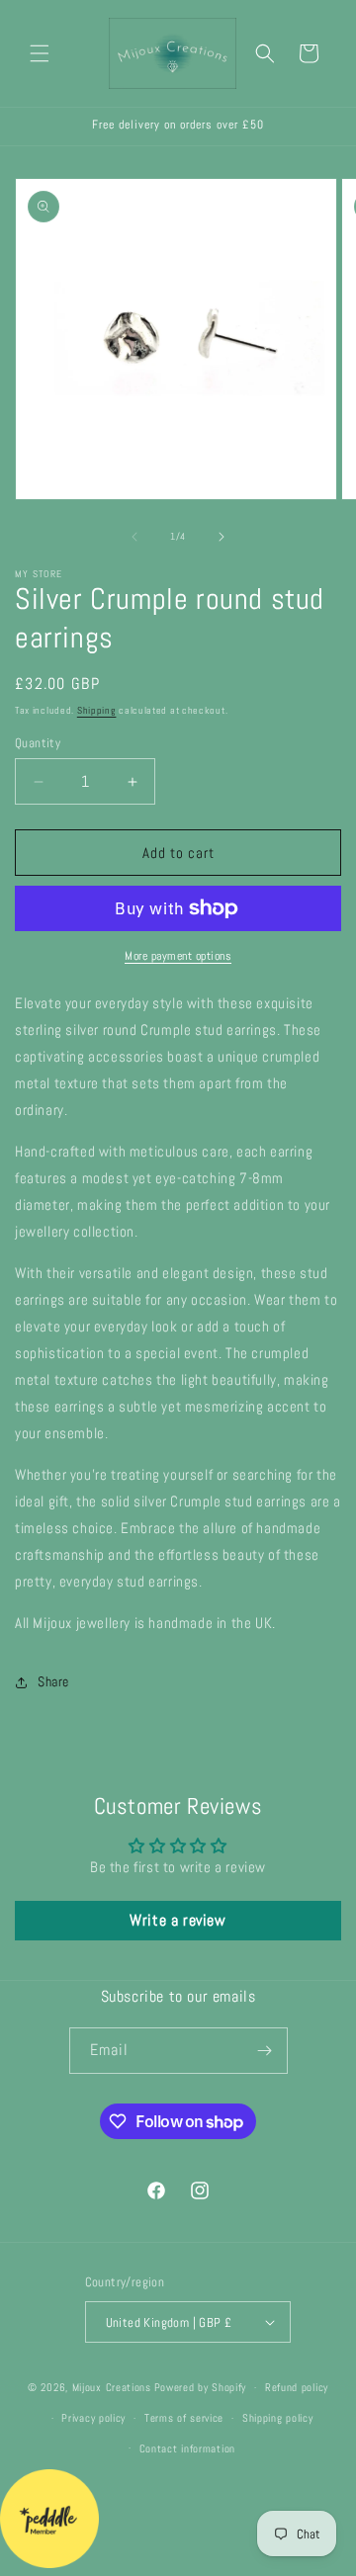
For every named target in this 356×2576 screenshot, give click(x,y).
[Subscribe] (265, 2051)
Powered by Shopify (201, 2387)
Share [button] (53, 1681)
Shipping (97, 710)
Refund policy (297, 2387)
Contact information (187, 2448)
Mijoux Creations (112, 2387)
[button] (40, 53)
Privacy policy (93, 2418)
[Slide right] (222, 537)
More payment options (178, 956)
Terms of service (184, 2418)
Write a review (178, 1920)
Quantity (38, 743)
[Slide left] (134, 537)
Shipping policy (278, 2418)
